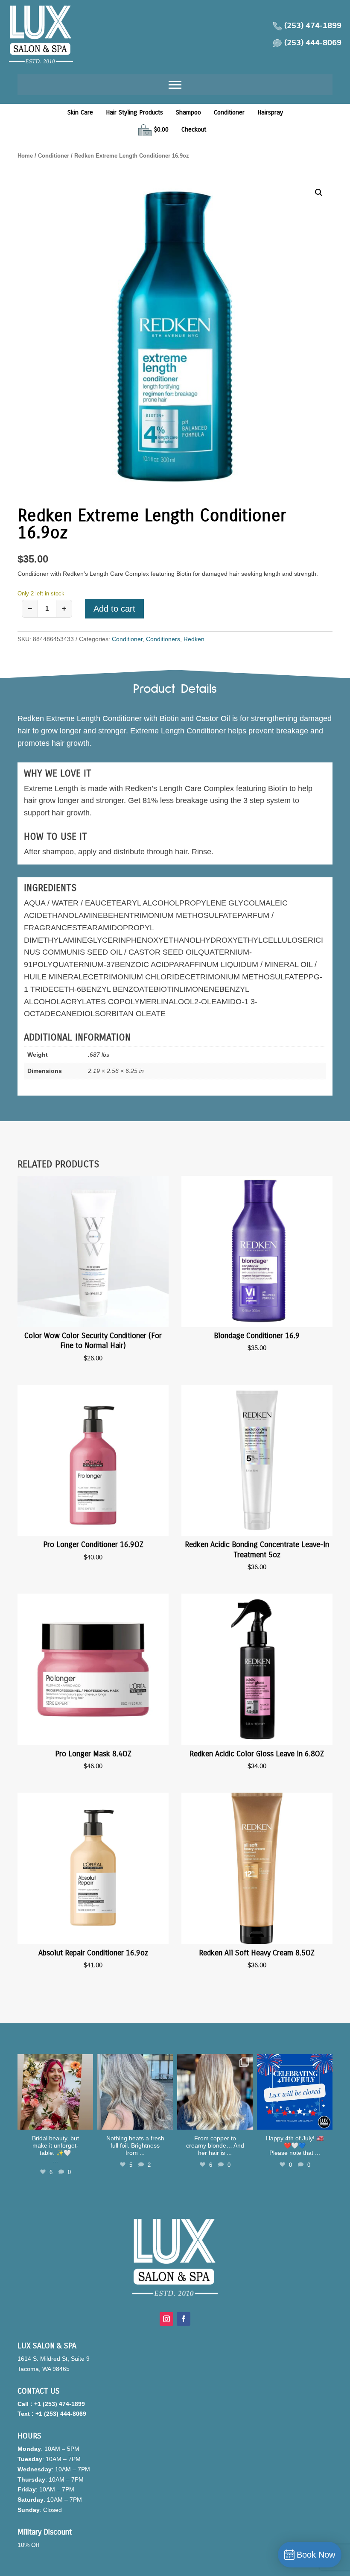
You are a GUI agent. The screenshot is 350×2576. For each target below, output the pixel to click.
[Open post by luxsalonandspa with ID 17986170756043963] (55, 2092)
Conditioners (163, 639)
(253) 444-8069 (313, 43)
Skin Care (80, 112)
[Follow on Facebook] (184, 2319)
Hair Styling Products (134, 112)
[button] (319, 193)
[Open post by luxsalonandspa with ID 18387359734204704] (135, 2092)
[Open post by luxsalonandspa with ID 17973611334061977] (215, 2092)
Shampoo (188, 112)
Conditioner (229, 112)
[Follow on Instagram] (166, 2319)
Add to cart (114, 609)
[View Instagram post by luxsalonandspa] (85, 2122)
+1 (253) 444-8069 (61, 2414)
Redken (194, 639)
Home (25, 156)
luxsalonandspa (55, 2062)
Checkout (194, 129)
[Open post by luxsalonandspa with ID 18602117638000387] (295, 2092)
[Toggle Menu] (175, 85)
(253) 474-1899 (313, 26)
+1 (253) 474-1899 (60, 2404)
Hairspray (270, 112)
